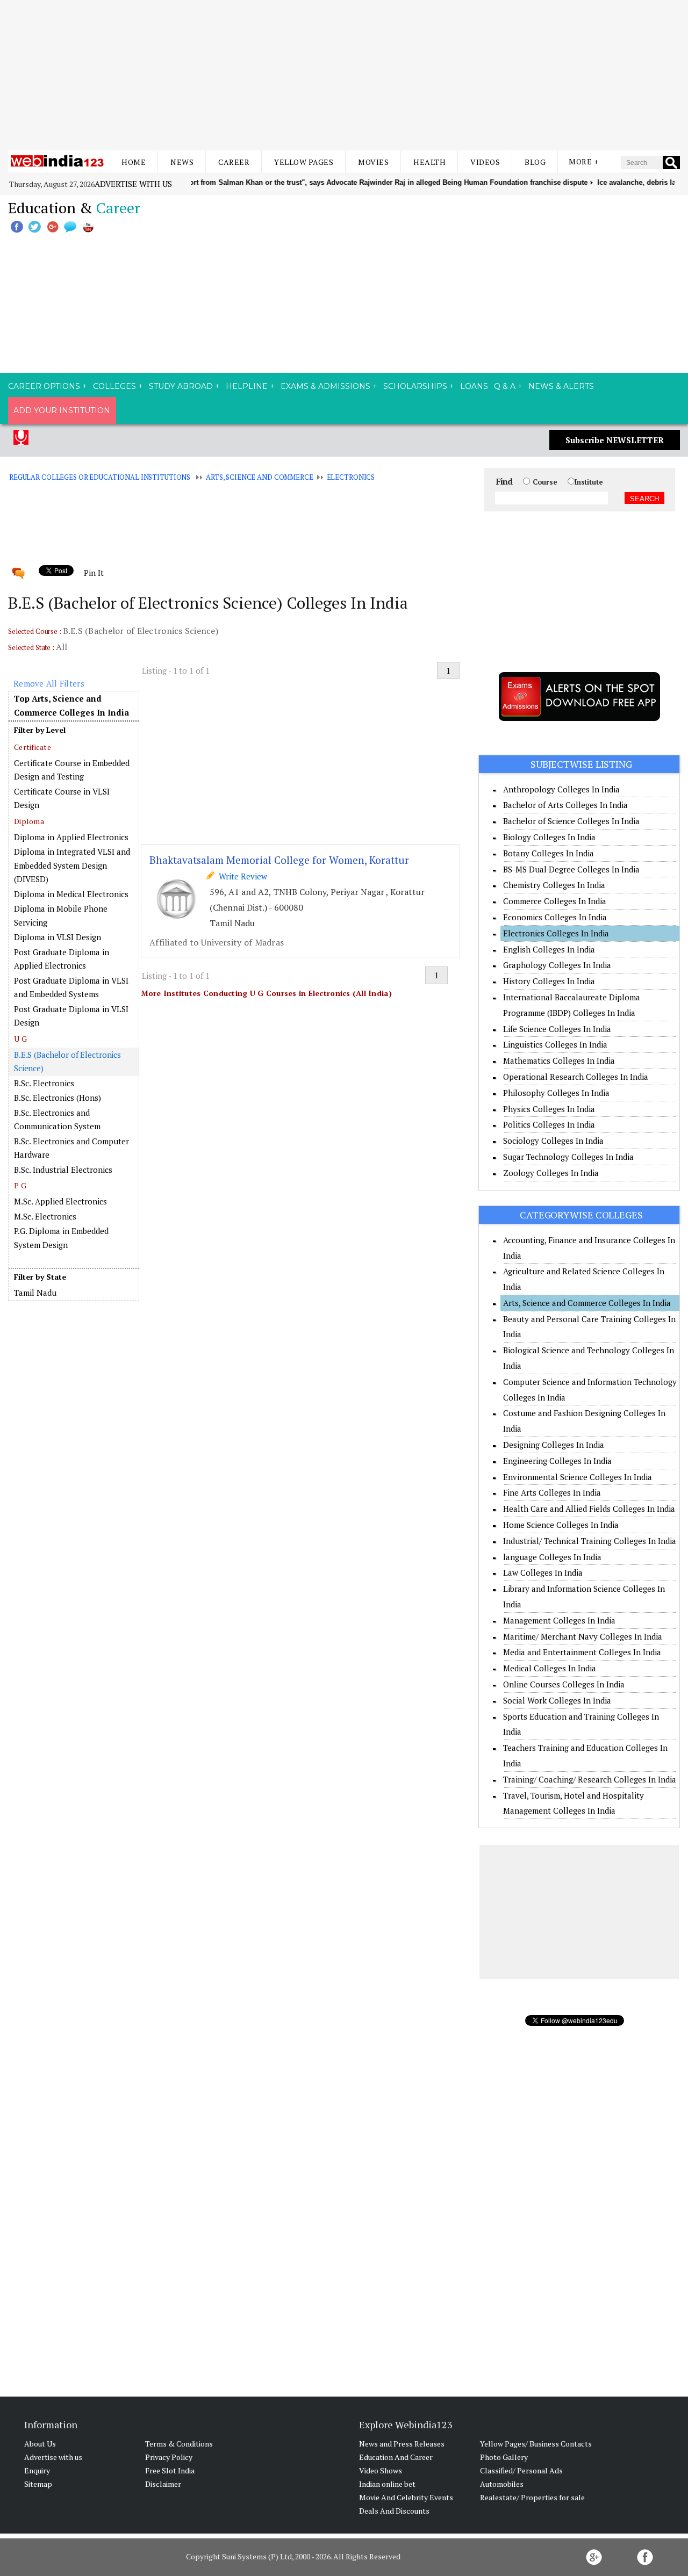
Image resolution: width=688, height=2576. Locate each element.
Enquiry (37, 2470)
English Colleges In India (549, 949)
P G (20, 1185)
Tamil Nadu (35, 1293)
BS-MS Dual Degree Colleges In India (571, 869)
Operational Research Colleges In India (576, 1077)
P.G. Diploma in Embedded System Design (61, 1238)
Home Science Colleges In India (561, 1525)
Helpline (247, 386)
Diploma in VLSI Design (58, 937)
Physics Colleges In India (549, 1109)
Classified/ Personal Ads (521, 2470)
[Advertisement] (344, 75)
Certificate (33, 747)
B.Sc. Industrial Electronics (63, 1170)
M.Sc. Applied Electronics (60, 1201)
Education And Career (396, 2457)
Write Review (241, 876)
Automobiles (502, 2484)
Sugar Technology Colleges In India (568, 1157)
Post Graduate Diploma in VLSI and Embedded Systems (71, 987)
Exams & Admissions (325, 386)
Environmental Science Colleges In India (578, 1477)
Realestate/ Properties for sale (532, 2497)
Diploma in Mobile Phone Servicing (61, 915)
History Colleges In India (549, 981)
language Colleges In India (552, 1557)
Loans (474, 386)
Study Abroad (181, 386)
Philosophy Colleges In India (556, 1093)
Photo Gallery (504, 2457)
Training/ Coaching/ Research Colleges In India (590, 1779)
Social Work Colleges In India (557, 1700)
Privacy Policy (169, 2457)
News (182, 162)
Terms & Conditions (179, 2444)
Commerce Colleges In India (555, 901)
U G (20, 1039)
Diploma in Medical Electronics (71, 894)
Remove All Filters (49, 683)
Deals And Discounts (394, 2511)
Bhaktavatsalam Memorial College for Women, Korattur (279, 860)
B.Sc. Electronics (44, 1083)
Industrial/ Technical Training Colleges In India (590, 1541)
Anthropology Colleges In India (561, 789)
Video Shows (381, 2470)
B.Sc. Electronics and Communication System (57, 1120)
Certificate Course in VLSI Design (62, 798)
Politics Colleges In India (549, 1124)
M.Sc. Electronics (45, 1216)
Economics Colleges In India (555, 917)
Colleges (114, 386)
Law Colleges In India (543, 1572)
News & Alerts (561, 386)
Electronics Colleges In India (556, 933)
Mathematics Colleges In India (559, 1060)
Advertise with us (133, 184)
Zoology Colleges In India (551, 1173)
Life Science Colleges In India (557, 1029)
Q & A (505, 386)
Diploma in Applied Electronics (71, 837)
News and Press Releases (402, 2444)
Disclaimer (163, 2484)
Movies (373, 162)
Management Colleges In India (559, 1620)
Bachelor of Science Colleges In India (571, 821)
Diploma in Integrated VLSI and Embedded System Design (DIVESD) (72, 865)
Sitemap (38, 2484)
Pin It (94, 573)
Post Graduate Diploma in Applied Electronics (62, 959)
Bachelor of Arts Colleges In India (565, 805)
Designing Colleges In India (554, 1445)
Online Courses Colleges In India (564, 1684)
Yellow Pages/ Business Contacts (536, 2444)
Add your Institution (62, 410)
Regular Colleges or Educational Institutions (100, 477)
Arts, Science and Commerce (260, 477)
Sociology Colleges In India (553, 1141)
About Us (40, 2444)
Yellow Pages (304, 162)
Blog (535, 162)
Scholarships (415, 386)
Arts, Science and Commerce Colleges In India (587, 1303)
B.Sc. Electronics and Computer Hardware (71, 1148)
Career (234, 162)
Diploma (29, 821)
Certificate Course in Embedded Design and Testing (72, 770)
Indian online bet (387, 2484)
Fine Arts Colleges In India (552, 1492)
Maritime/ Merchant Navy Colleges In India (583, 1636)
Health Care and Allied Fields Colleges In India (589, 1509)
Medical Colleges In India (550, 1668)
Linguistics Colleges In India (555, 1044)
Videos (485, 162)
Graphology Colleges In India (557, 965)
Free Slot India (170, 2470)
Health (429, 162)
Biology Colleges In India (549, 837)
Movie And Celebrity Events (406, 2497)
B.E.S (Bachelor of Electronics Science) (67, 1062)
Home (134, 162)
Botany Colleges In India (549, 853)
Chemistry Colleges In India (554, 885)
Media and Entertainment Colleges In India (582, 1652)
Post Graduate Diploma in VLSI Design (71, 1016)
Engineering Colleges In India (557, 1461)
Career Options (44, 386)
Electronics (351, 477)
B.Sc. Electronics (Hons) (58, 1098)
